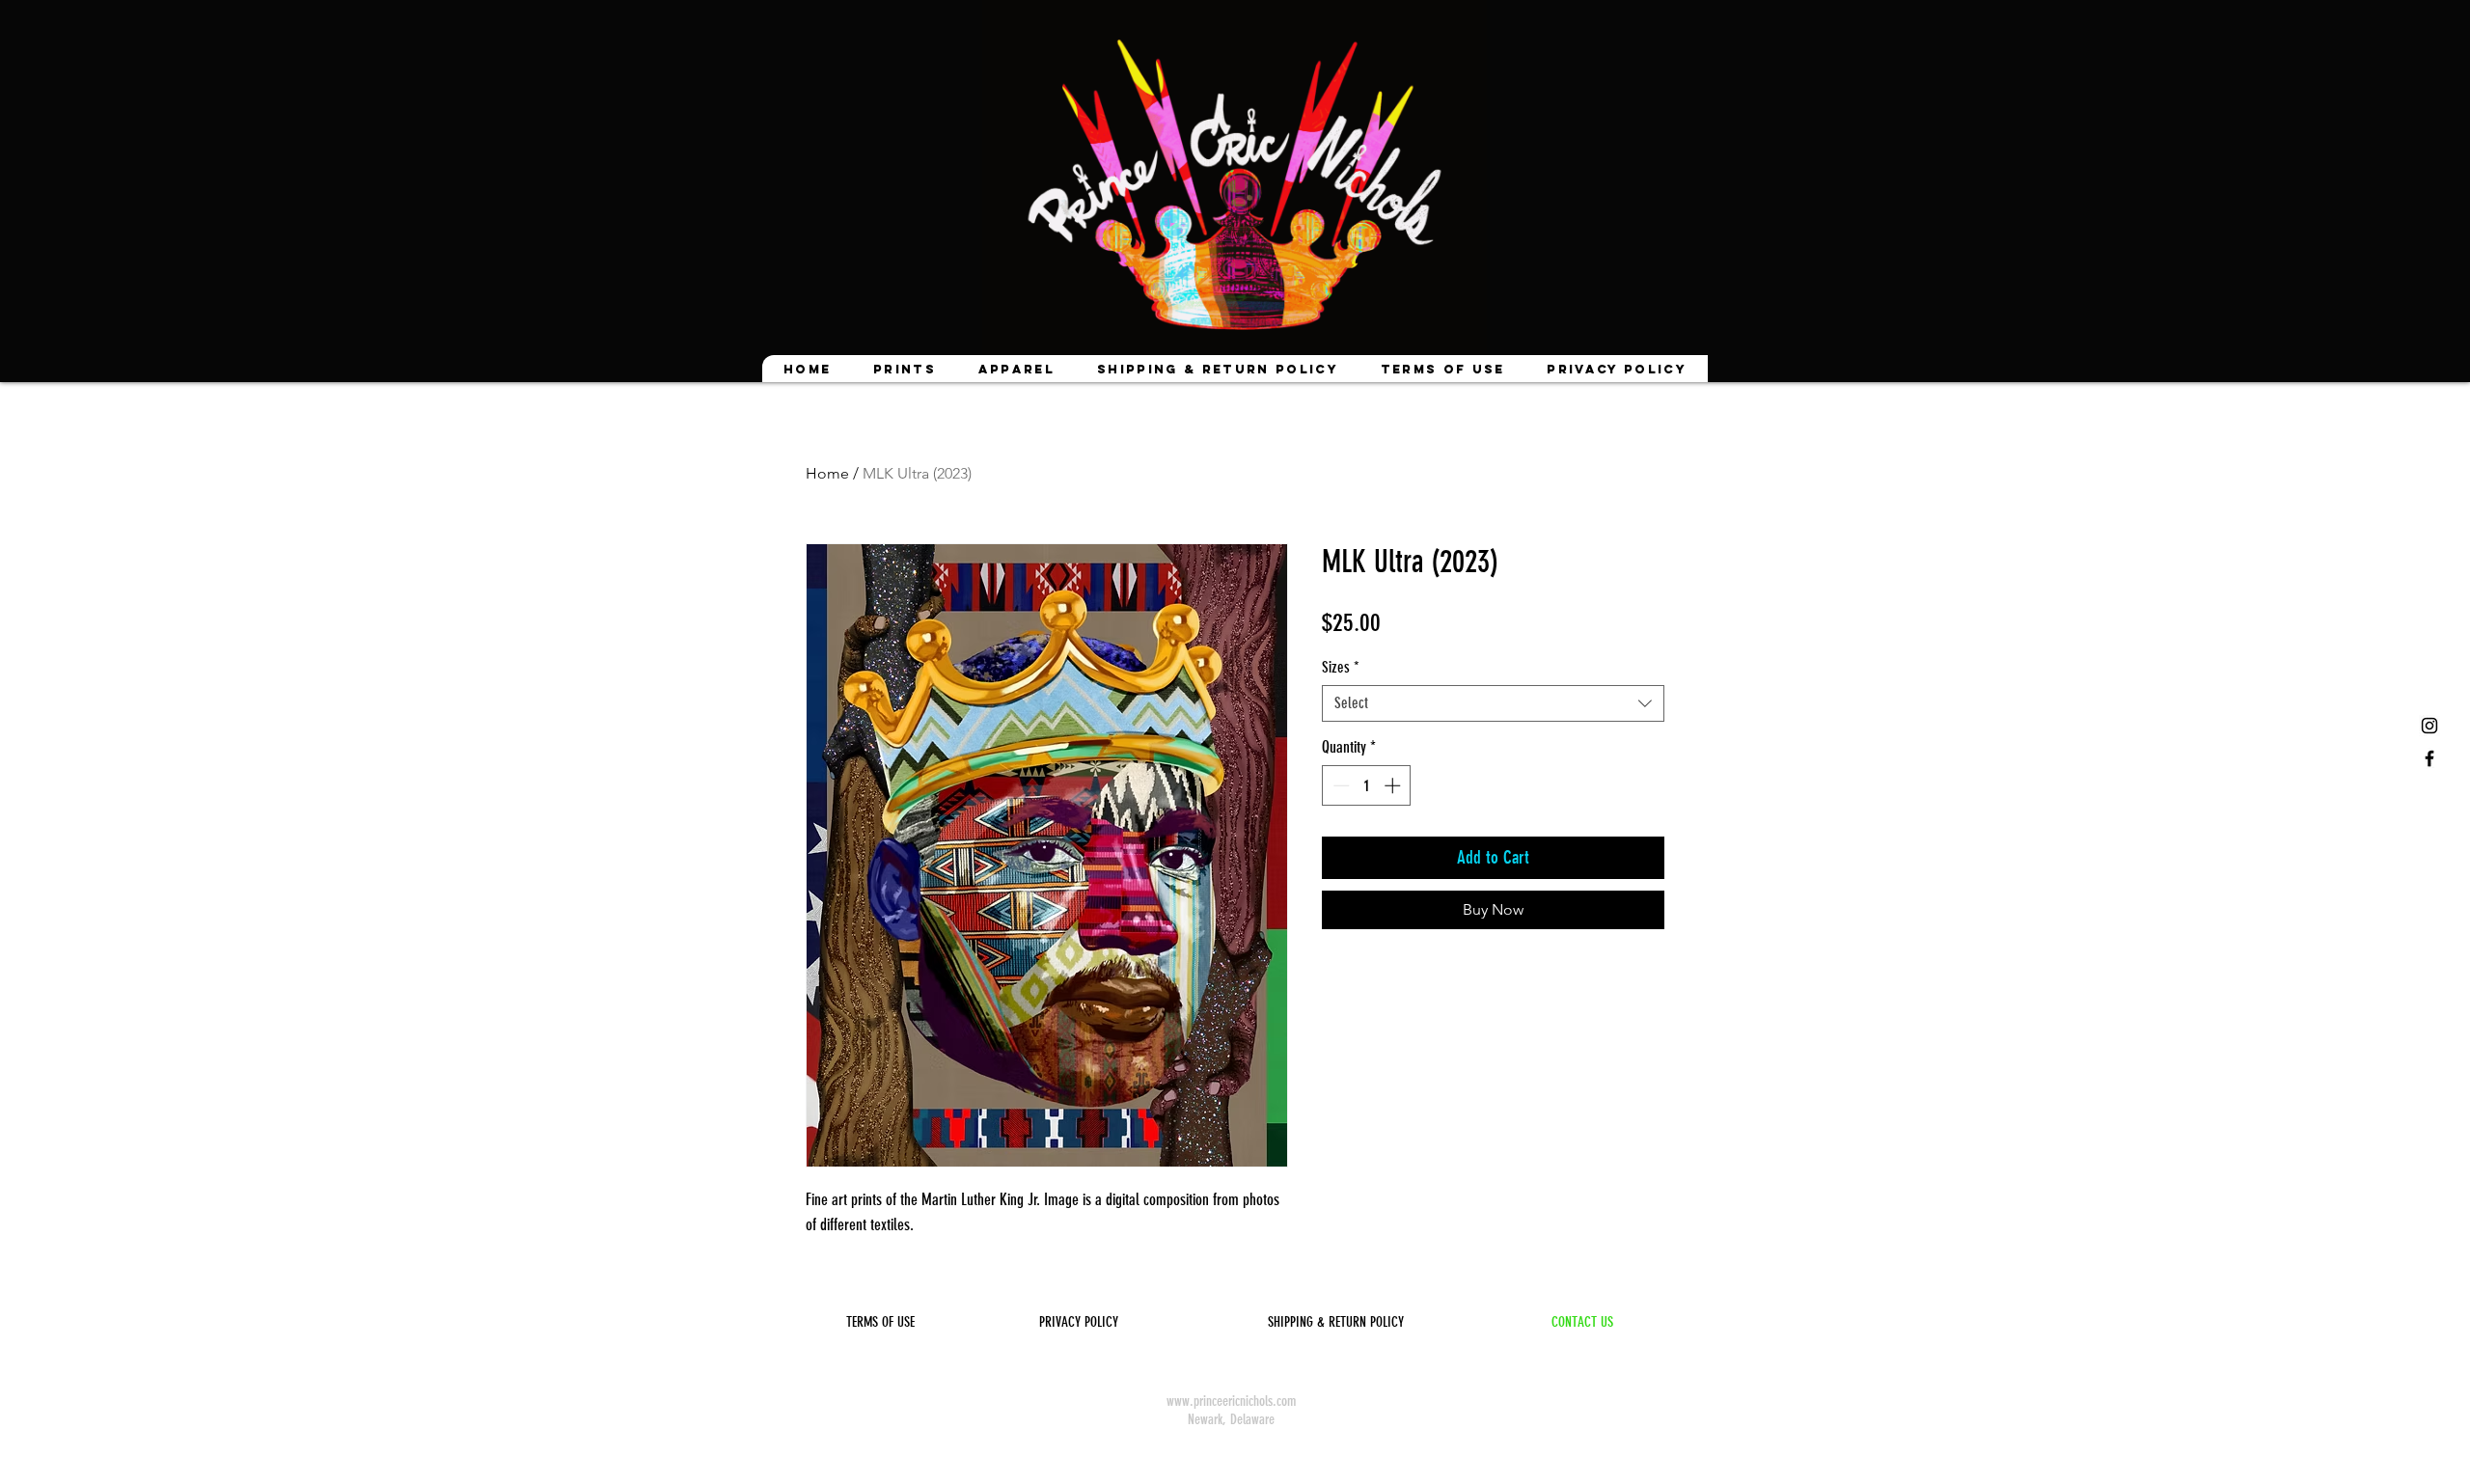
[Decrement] (1339, 785)
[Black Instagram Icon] (2429, 726)
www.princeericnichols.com (1231, 1401)
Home (827, 473)
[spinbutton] (1367, 785)
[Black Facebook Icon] (2429, 758)
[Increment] (1394, 785)
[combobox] (1493, 703)
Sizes (1341, 667)
